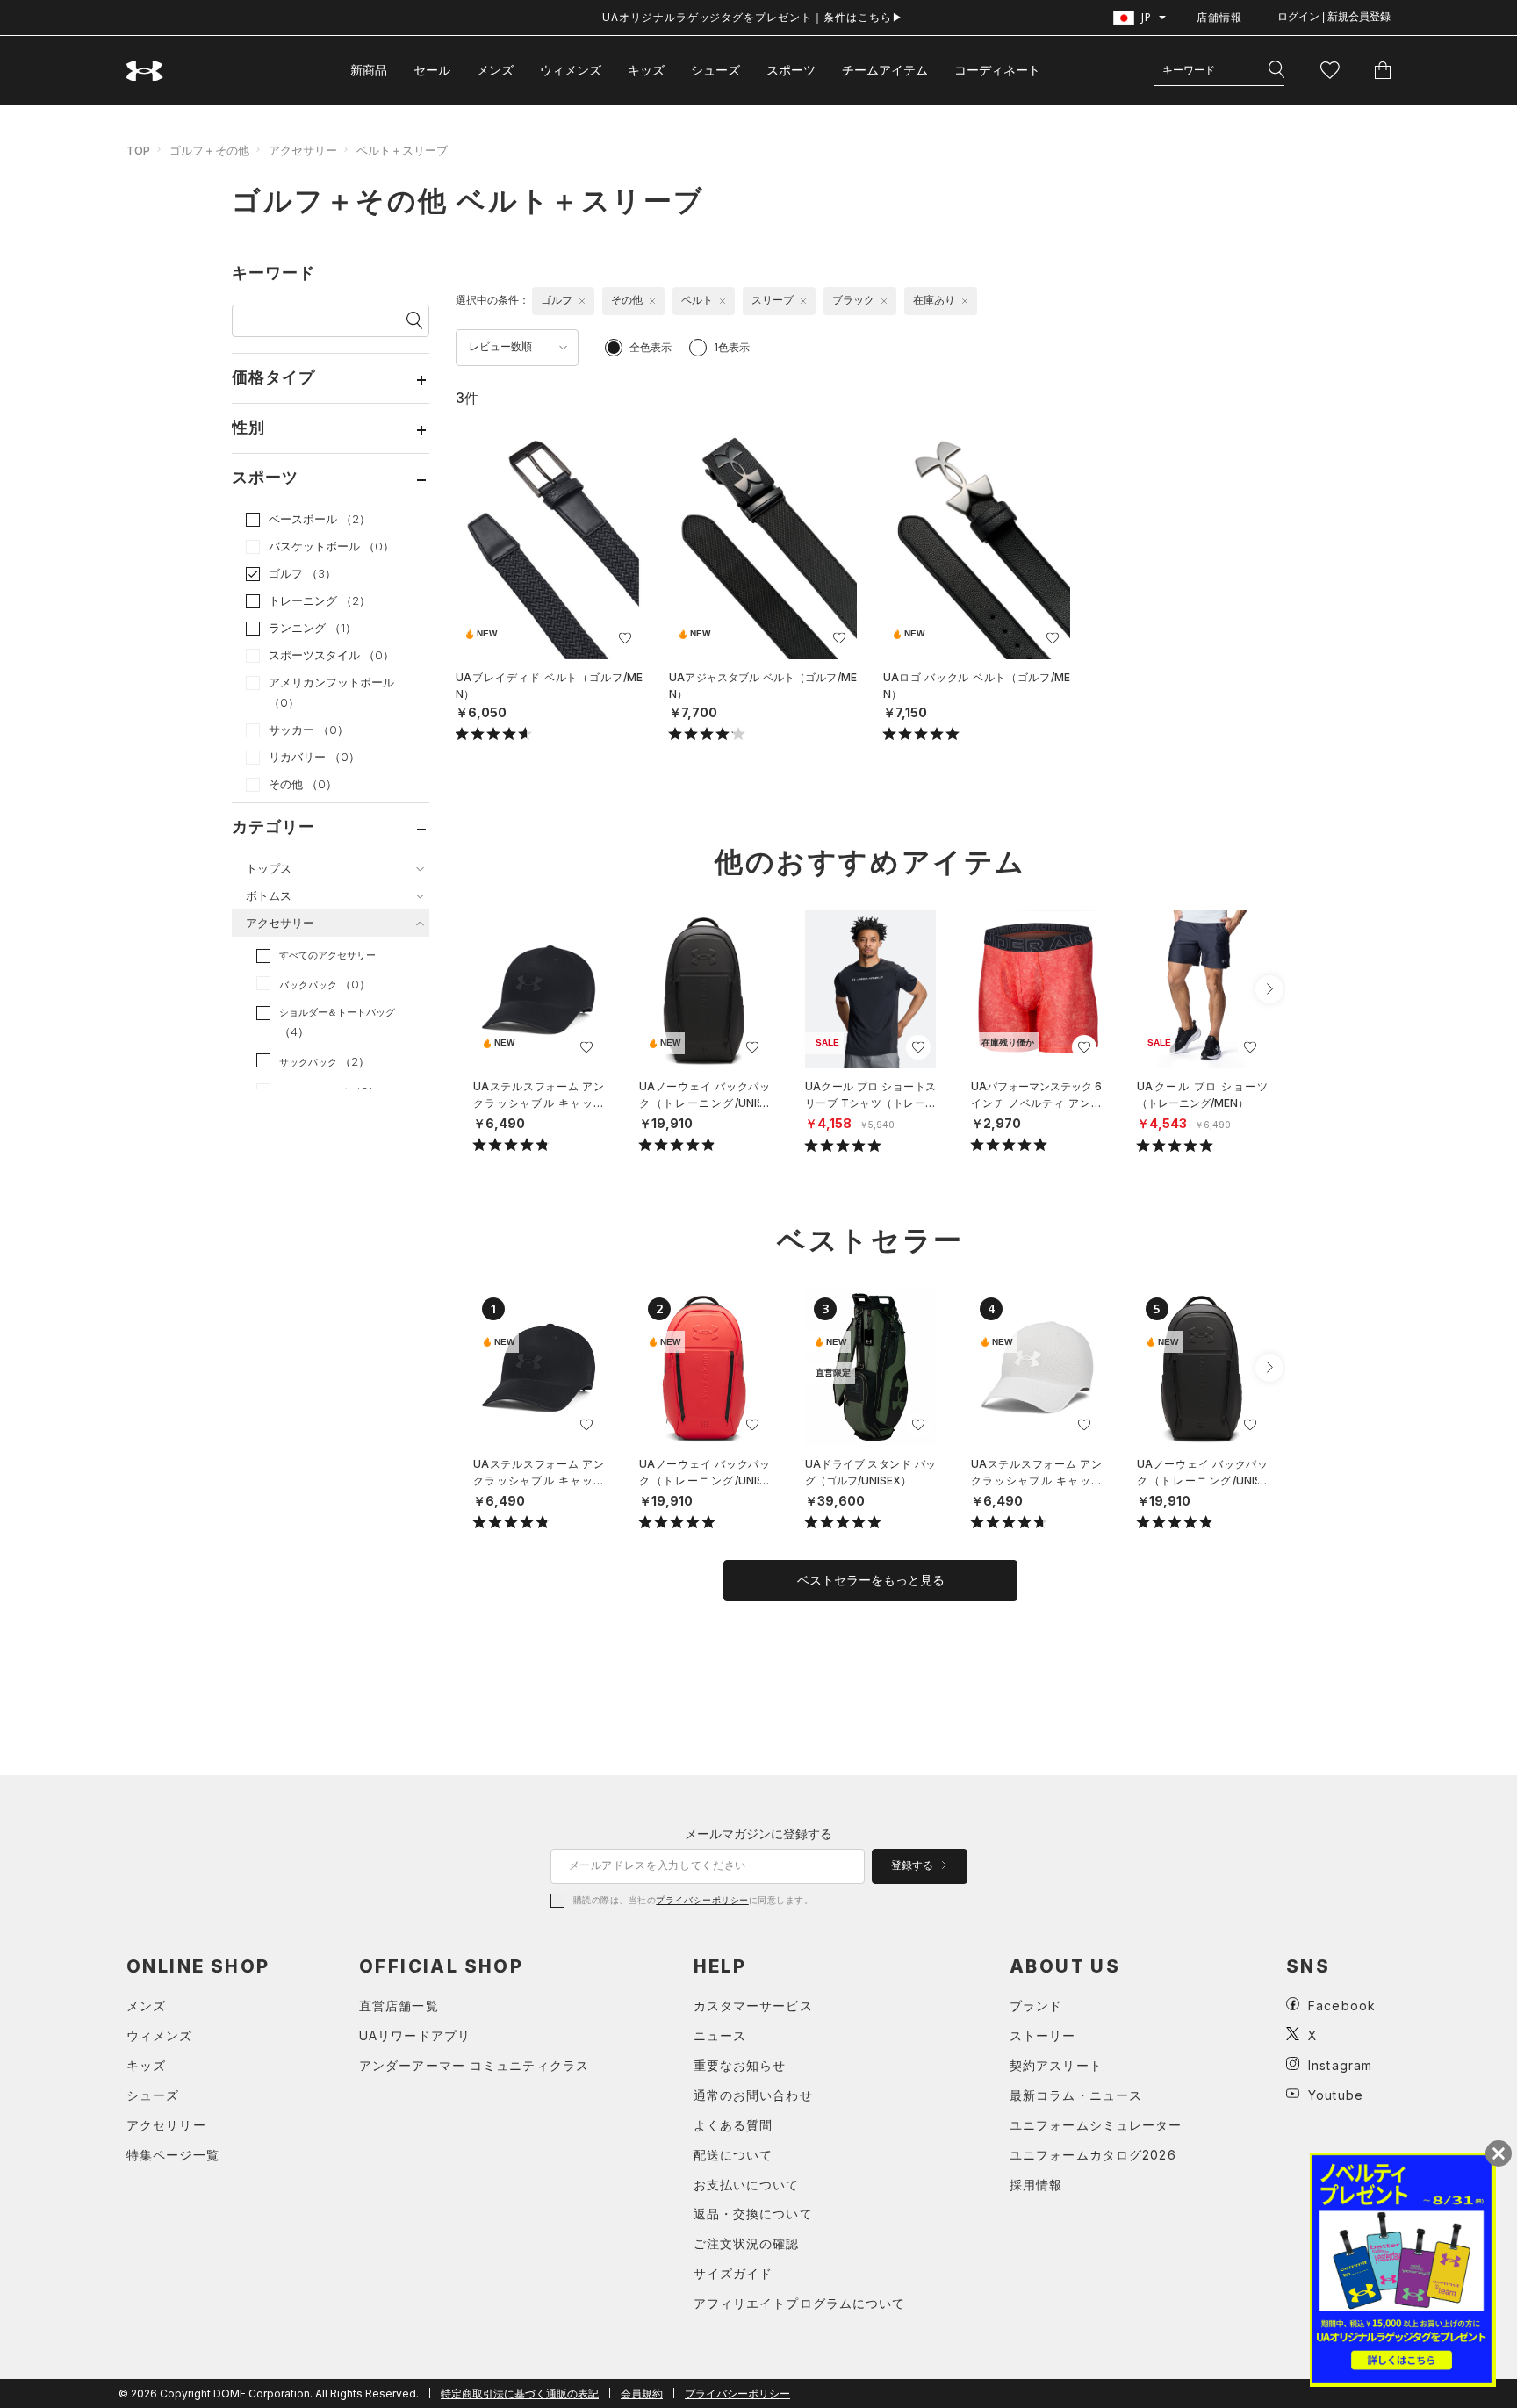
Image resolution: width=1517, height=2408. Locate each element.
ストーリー (1043, 2035)
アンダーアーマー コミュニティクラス (474, 2065)
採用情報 (1036, 2185)
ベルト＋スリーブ (402, 150)
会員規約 (642, 2394)
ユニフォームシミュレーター (1096, 2125)
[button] (1269, 989)
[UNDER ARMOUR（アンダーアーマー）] (145, 71)
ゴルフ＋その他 (209, 150)
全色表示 (651, 347)
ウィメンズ (571, 70)
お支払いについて (747, 2185)
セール (432, 70)
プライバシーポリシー (702, 1900)
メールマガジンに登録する (758, 1833)
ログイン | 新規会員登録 (1334, 17)
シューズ (715, 70)
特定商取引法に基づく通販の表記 (520, 2394)
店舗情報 (1219, 17)
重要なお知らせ (740, 2065)
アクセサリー (303, 150)
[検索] (1276, 70)
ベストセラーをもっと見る (871, 1580)
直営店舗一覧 (399, 2005)
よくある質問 (733, 2125)
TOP (138, 150)
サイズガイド (733, 2273)
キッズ (646, 70)
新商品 (369, 70)
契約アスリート (1056, 2065)
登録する (913, 1865)
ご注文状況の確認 (747, 2243)
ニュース (720, 2035)
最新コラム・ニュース (1076, 2095)
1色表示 (732, 347)
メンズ (495, 70)
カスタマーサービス (753, 2005)
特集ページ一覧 (173, 2155)
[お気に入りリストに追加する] (625, 638)
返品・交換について (753, 2214)
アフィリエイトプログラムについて (800, 2303)
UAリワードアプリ (415, 2035)
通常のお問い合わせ (753, 2095)
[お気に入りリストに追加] (586, 1047)
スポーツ (791, 70)
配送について (733, 2155)
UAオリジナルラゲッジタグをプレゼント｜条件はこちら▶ (753, 17)
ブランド (1036, 2005)
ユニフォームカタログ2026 (1093, 2155)
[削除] (582, 301)
